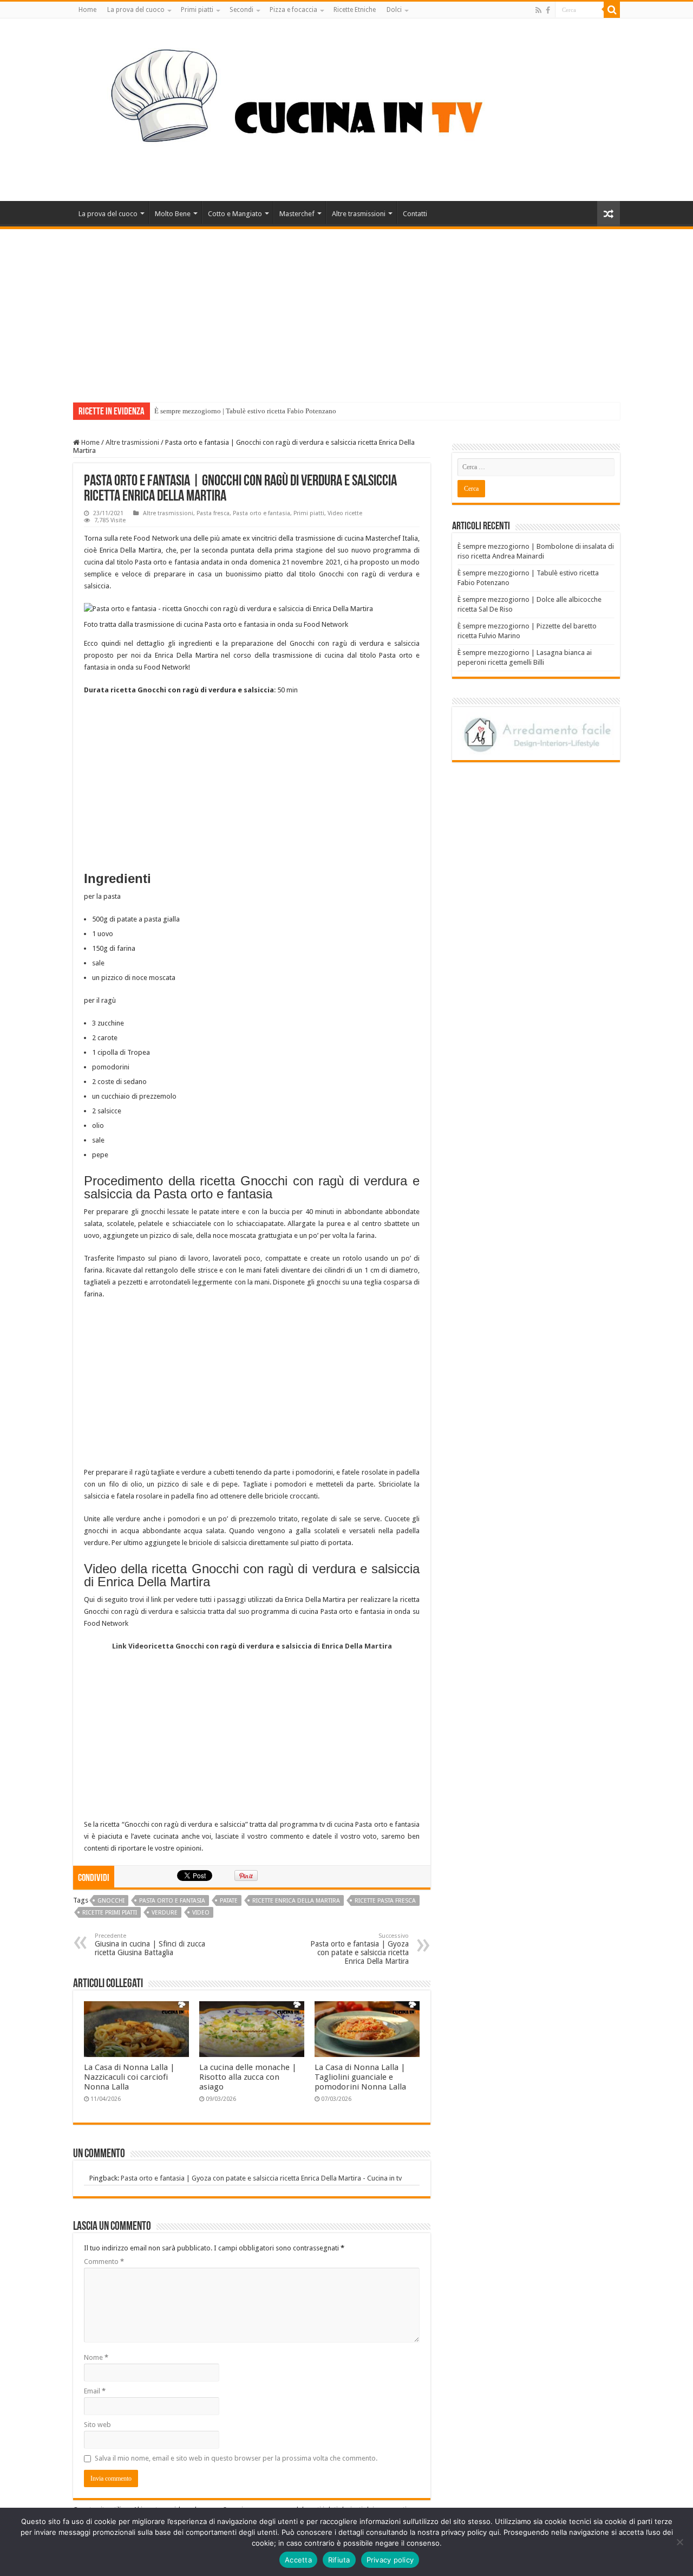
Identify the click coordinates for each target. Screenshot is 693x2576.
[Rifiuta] (679, 2542)
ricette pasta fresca (385, 1901)
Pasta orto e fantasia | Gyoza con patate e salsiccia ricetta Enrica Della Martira (359, 1949)
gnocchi (111, 1901)
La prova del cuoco (136, 10)
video (201, 1913)
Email (95, 2391)
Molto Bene (173, 214)
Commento (104, 2262)
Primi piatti (197, 10)
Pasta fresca (213, 513)
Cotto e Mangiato (235, 214)
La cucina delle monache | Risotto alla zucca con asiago (248, 2077)
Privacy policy (390, 2560)
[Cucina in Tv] (346, 108)
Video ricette (345, 513)
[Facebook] (548, 10)
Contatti (415, 214)
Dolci (394, 10)
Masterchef (297, 214)
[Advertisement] (346, 310)
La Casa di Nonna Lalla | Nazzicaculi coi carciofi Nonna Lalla (129, 2077)
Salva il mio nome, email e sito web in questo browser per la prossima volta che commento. (236, 2458)
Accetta (298, 2560)
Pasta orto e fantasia (261, 513)
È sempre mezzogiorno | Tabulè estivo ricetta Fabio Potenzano (245, 411)
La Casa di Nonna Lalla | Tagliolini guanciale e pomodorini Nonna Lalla (360, 2077)
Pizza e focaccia (293, 10)
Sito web (97, 2425)
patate (229, 1901)
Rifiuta (339, 2560)
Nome (96, 2357)
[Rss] (538, 10)
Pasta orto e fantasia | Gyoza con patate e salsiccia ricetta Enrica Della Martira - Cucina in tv (261, 2178)
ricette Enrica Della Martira (296, 1901)
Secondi (241, 10)
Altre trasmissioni (359, 214)
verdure (165, 1913)
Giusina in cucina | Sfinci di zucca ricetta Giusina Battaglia (150, 1945)
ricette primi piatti (110, 1913)
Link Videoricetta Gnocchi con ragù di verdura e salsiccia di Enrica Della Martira (252, 1646)
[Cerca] (612, 10)
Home (87, 10)
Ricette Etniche (355, 10)
